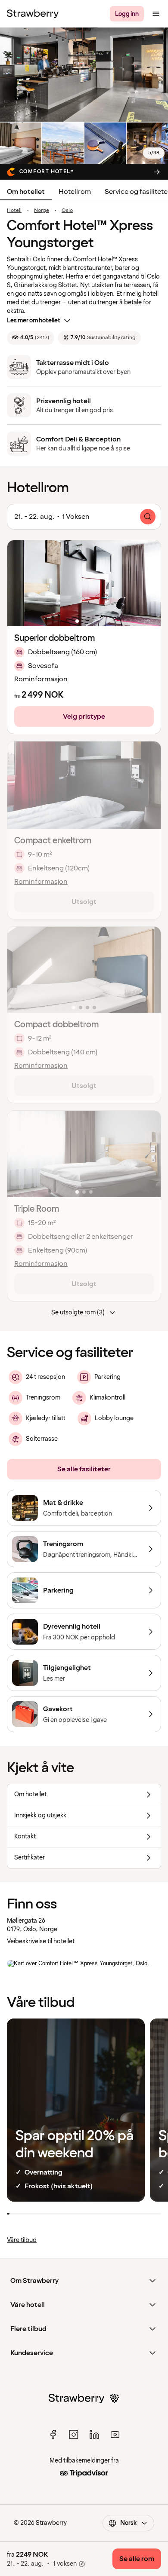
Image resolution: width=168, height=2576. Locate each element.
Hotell (14, 211)
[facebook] (53, 2435)
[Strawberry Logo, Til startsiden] (33, 14)
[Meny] (156, 14)
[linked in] (94, 2435)
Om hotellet (26, 192)
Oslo (67, 211)
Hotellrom (75, 192)
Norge (42, 211)
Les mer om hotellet (34, 320)
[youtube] (115, 2435)
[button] (84, 583)
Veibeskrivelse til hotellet (41, 1941)
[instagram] (74, 2435)
